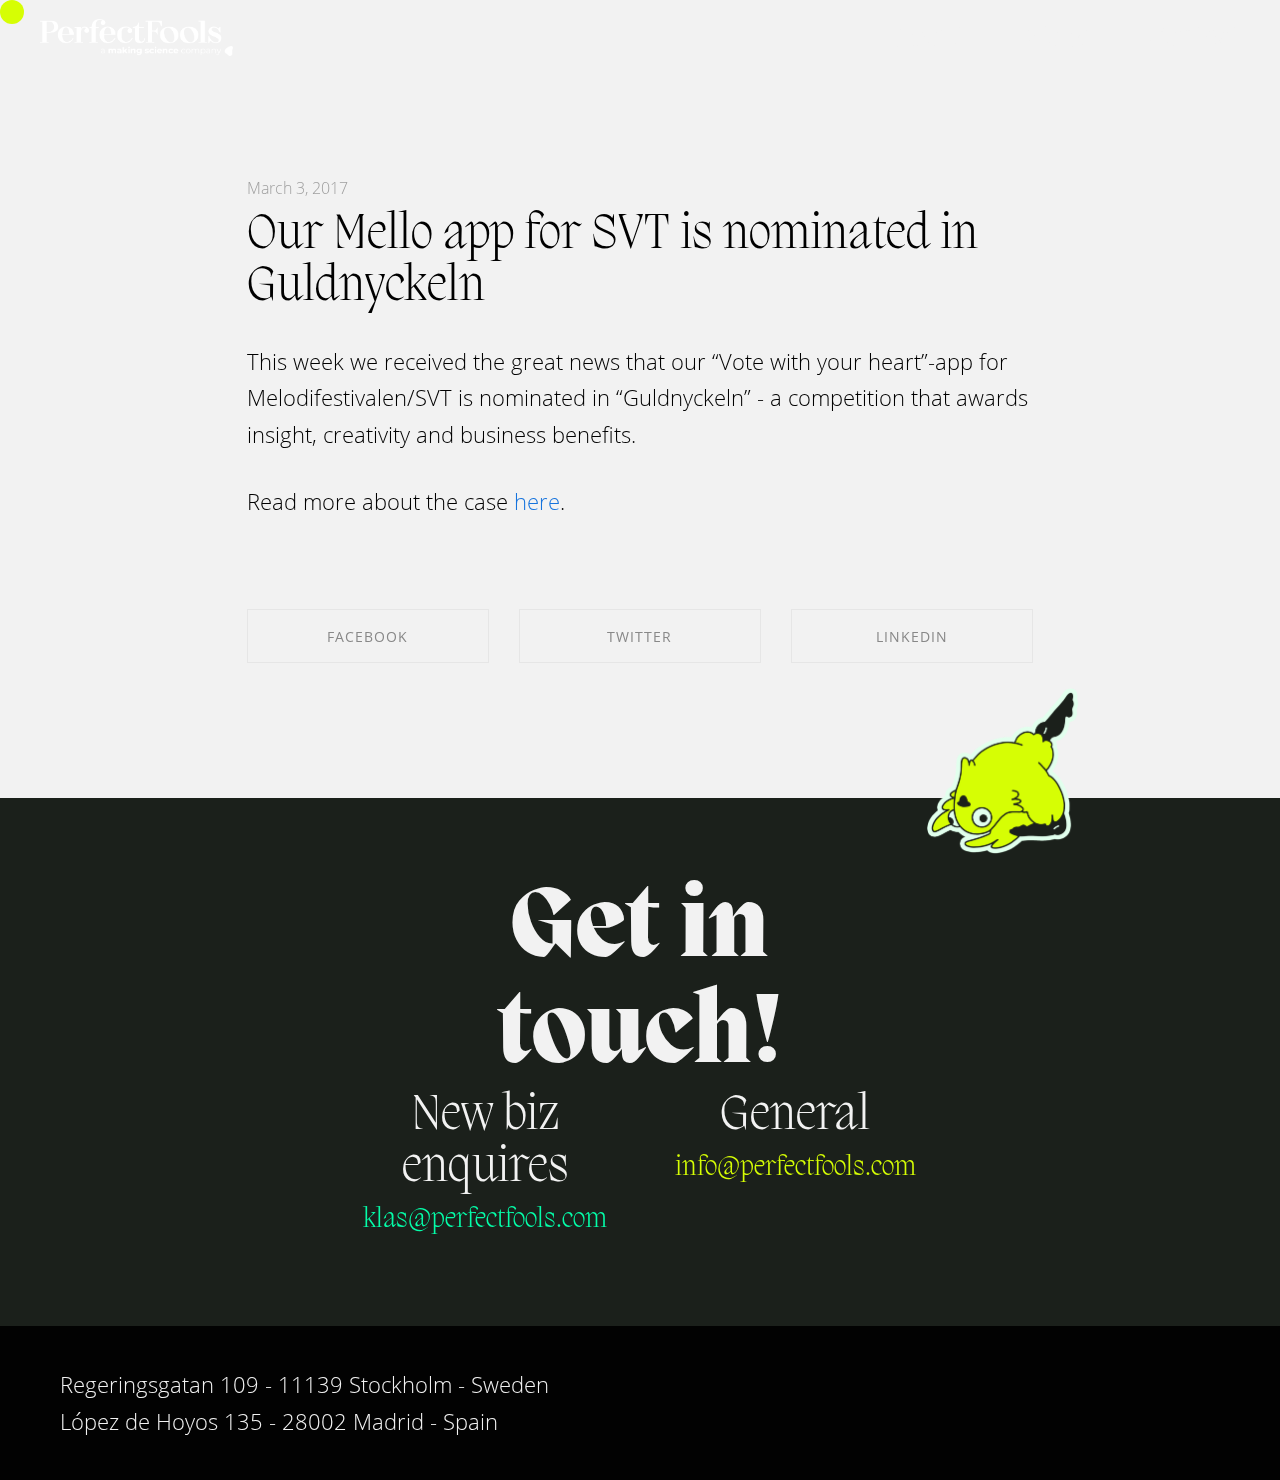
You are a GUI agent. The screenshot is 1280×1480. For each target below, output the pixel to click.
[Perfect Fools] (136, 39)
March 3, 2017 (297, 188)
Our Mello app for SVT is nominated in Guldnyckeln (612, 261)
